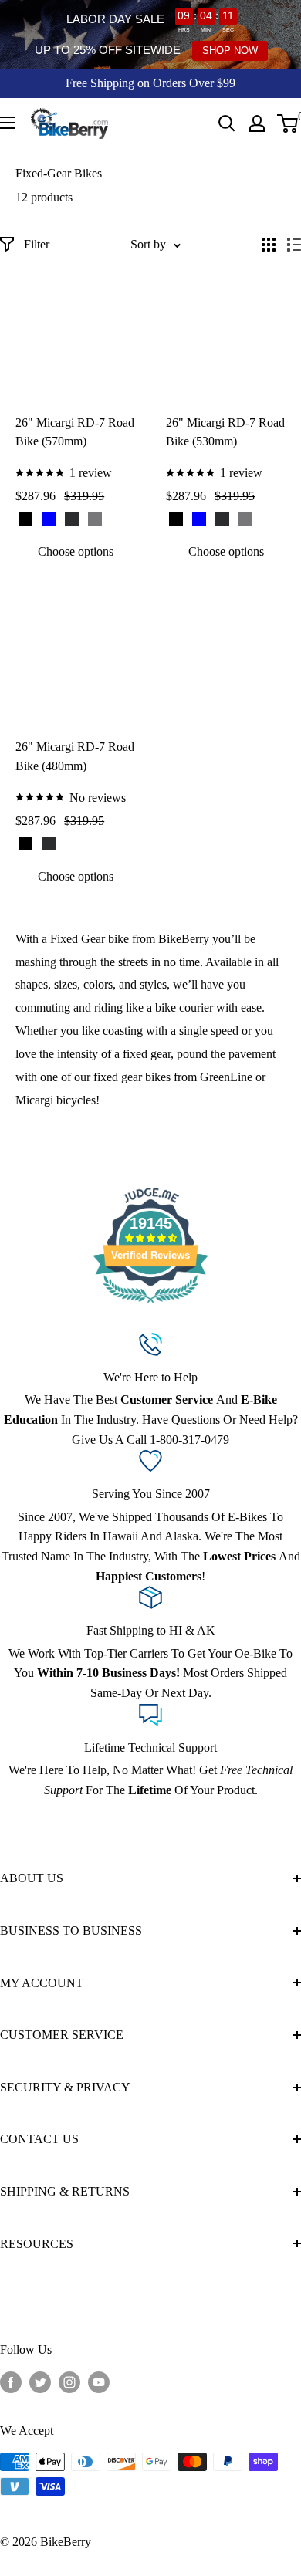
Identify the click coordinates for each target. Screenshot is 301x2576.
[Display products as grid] (269, 245)
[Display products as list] (294, 245)
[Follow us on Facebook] (11, 2382)
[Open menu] (8, 123)
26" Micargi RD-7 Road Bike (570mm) (75, 432)
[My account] (257, 123)
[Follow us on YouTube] (99, 2382)
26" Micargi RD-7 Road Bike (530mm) (225, 432)
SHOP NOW (230, 51)
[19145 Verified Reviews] (150, 1305)
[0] (288, 123)
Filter (37, 244)
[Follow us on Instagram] (69, 2382)
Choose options (76, 551)
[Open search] (227, 123)
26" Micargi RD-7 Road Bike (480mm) (75, 756)
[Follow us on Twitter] (40, 2382)
